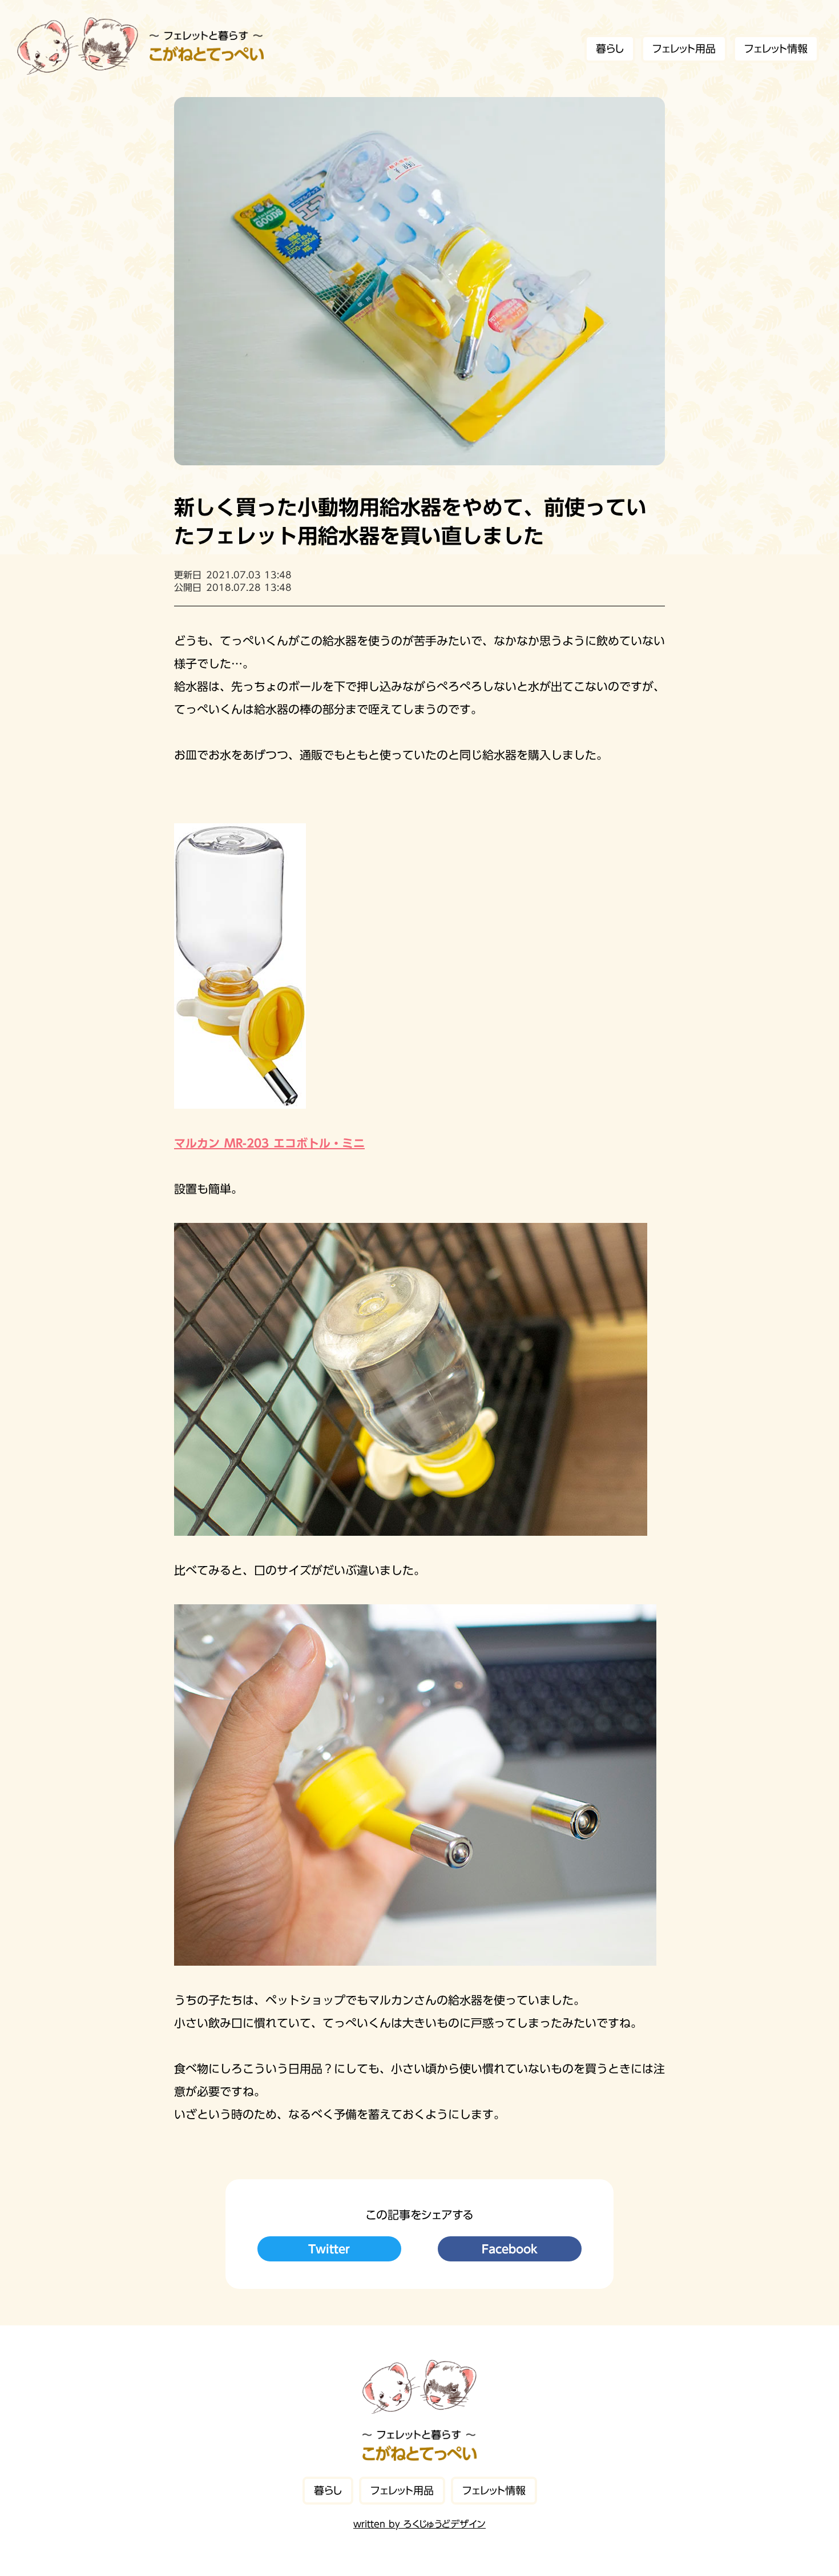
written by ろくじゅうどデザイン (419, 2524)
